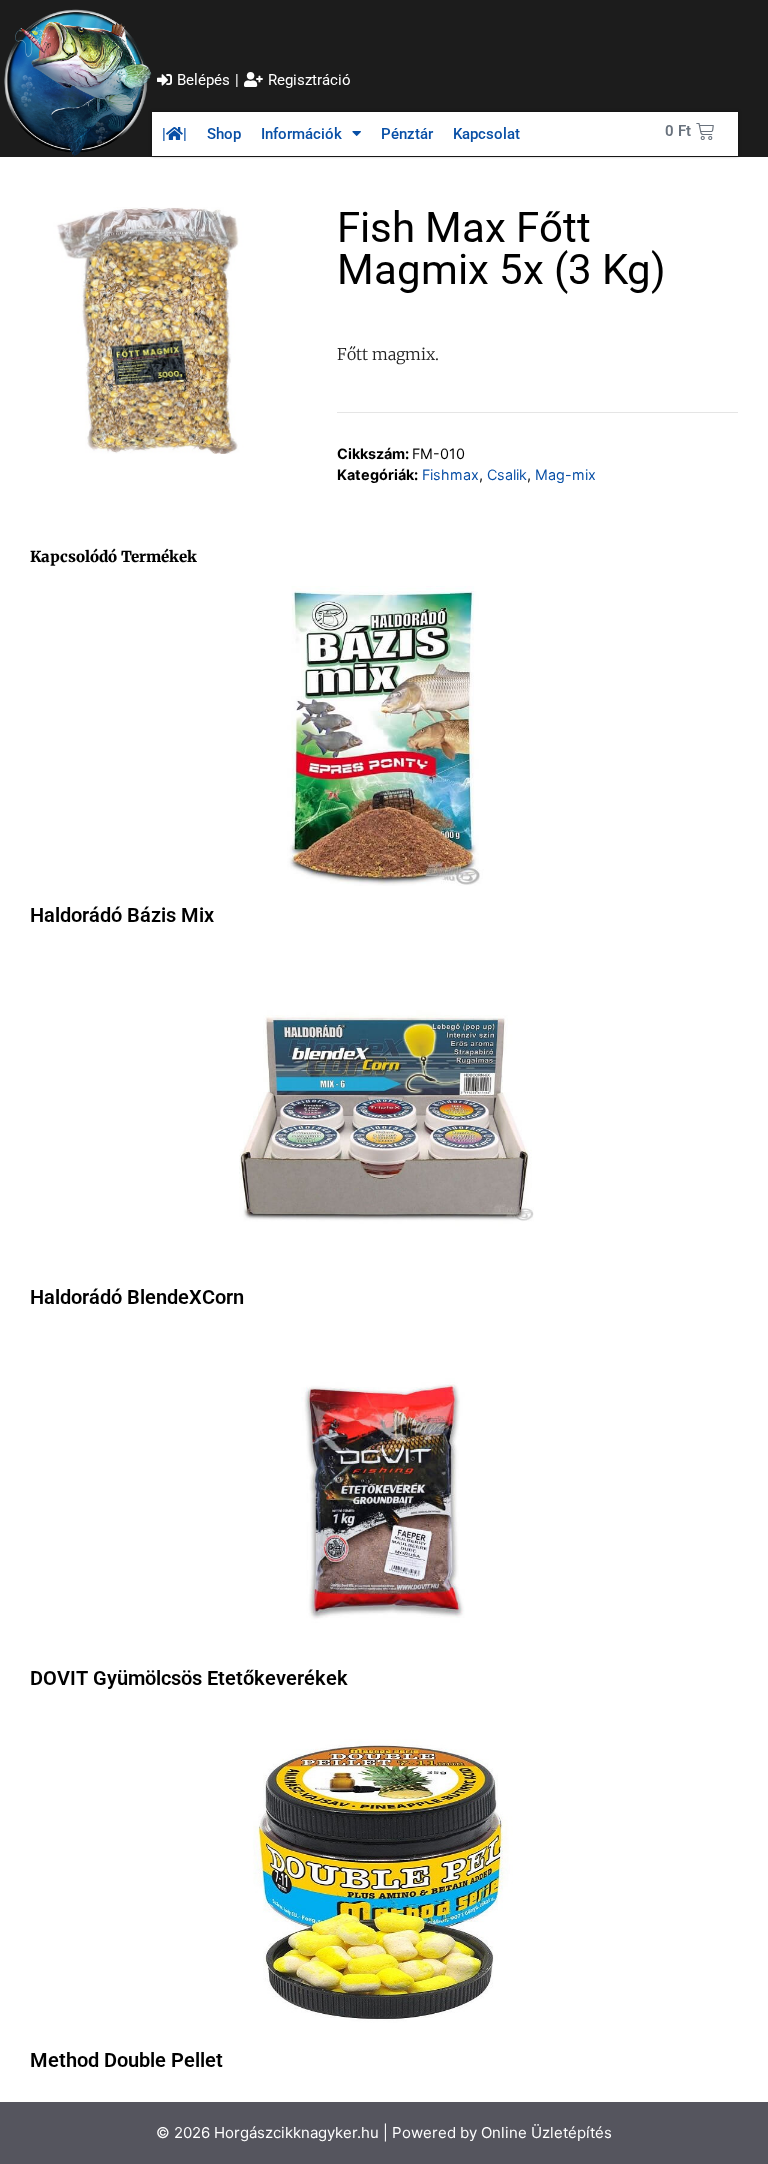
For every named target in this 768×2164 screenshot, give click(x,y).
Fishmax (450, 474)
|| (174, 134)
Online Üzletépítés (546, 2132)
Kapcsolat (486, 134)
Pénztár (407, 134)
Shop (224, 134)
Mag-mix (565, 474)
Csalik (507, 474)
